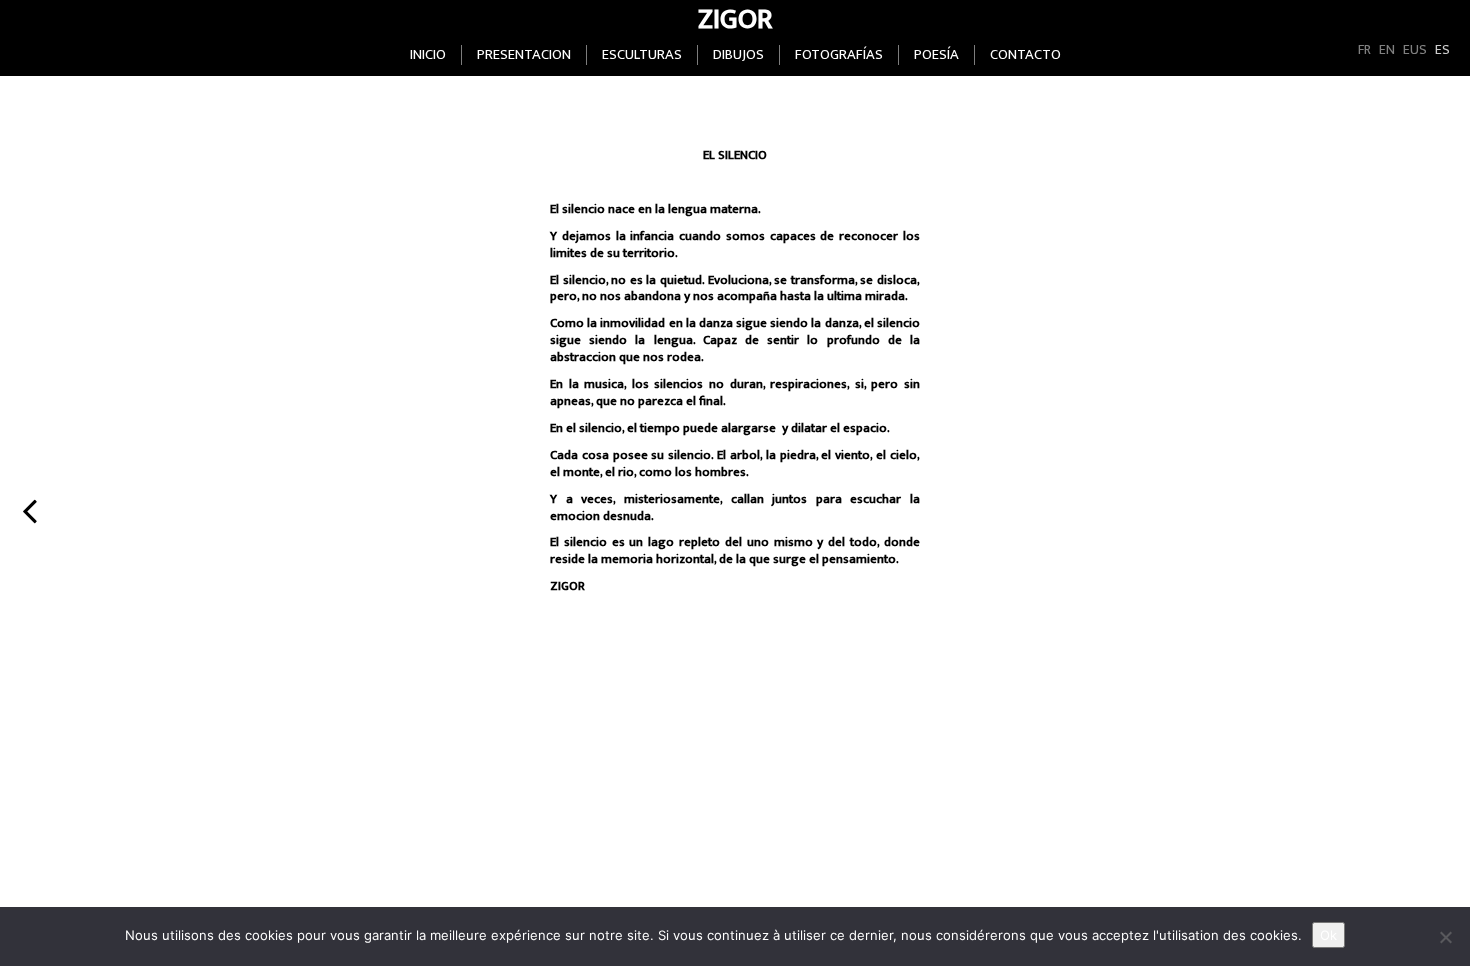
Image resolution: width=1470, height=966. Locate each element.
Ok (1328, 935)
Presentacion (524, 55)
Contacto (1025, 55)
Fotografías (839, 55)
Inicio (428, 55)
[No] (1445, 937)
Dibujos (738, 55)
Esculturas (642, 55)
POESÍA (936, 55)
